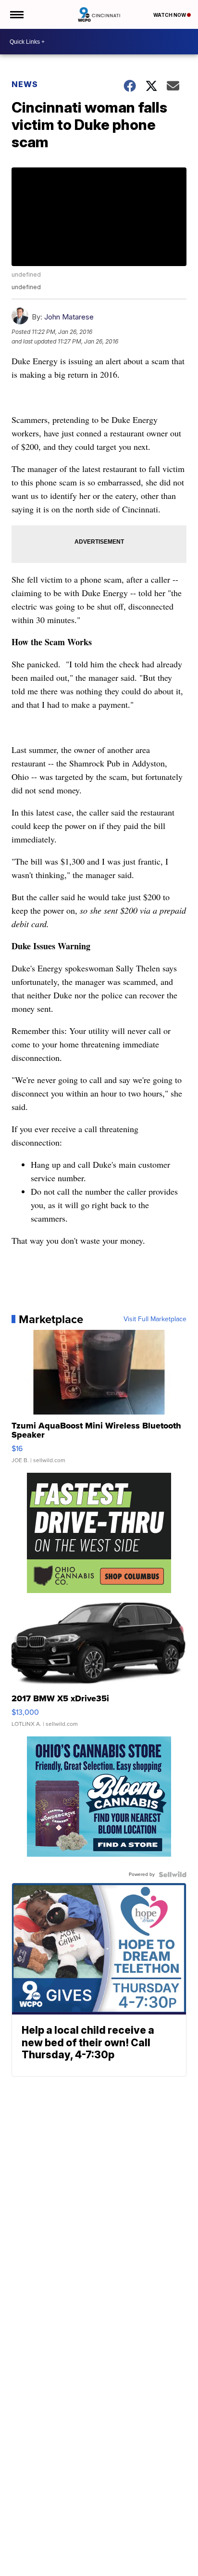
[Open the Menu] (16, 14)
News (25, 84)
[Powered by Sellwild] (173, 1875)
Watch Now (170, 15)
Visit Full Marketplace (155, 1319)
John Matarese (69, 317)
